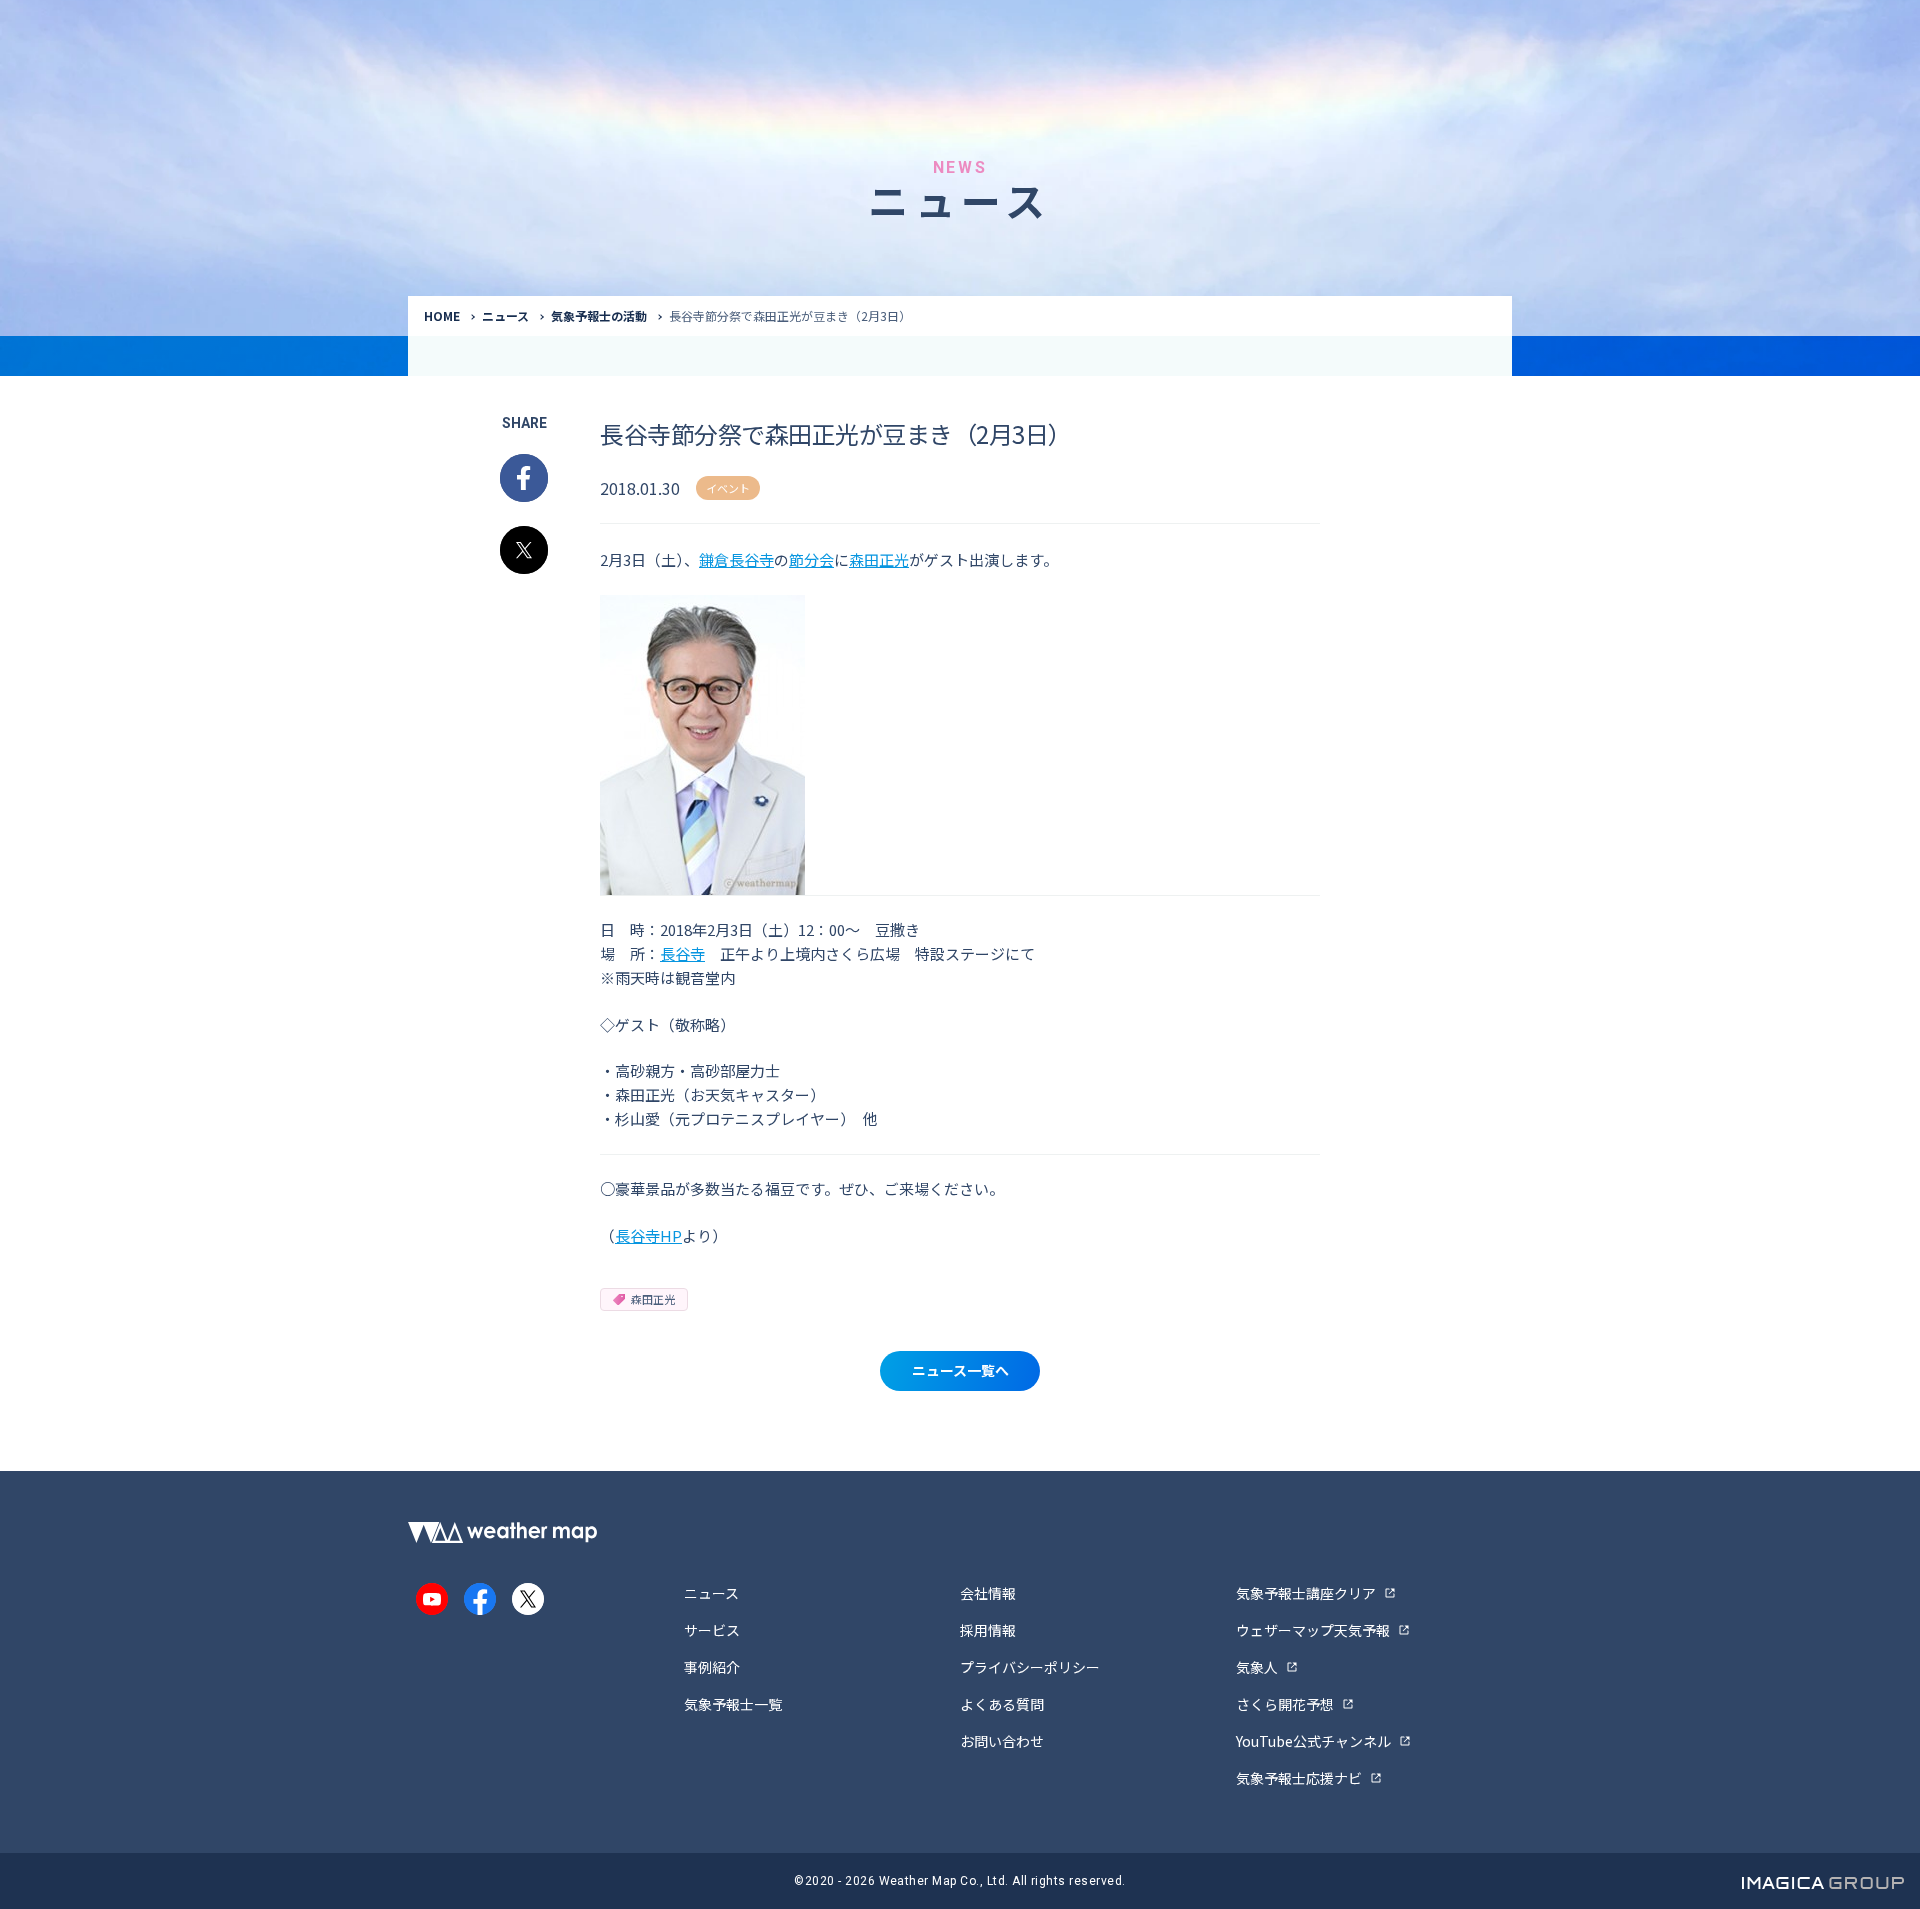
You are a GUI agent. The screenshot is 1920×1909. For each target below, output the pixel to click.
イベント (728, 488)
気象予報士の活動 (599, 315)
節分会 (811, 559)
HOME (442, 315)
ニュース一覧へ (960, 1370)
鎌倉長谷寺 (736, 559)
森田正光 (879, 559)
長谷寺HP (648, 1235)
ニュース (505, 315)
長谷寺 (682, 953)
